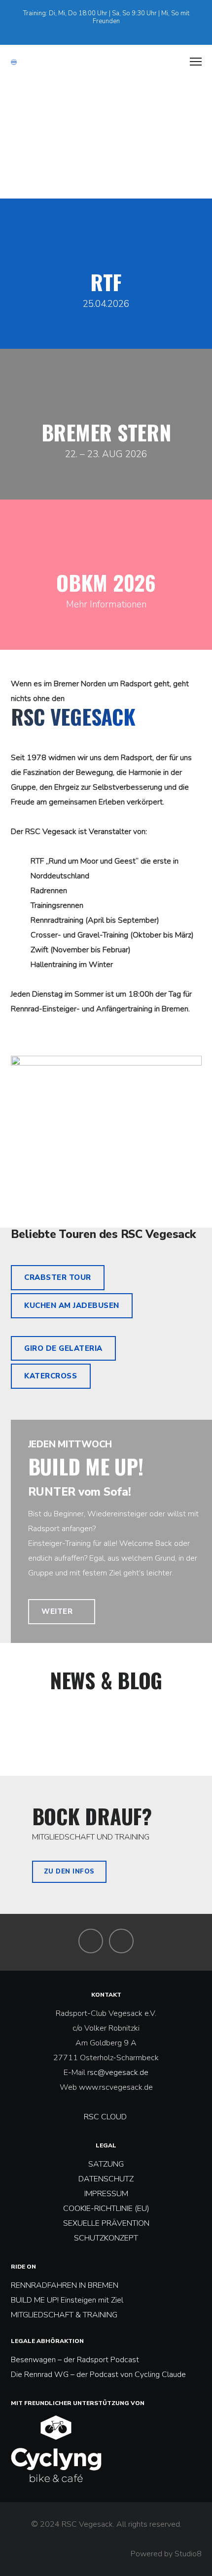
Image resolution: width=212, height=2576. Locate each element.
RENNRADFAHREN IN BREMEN (65, 2285)
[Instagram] (115, 30)
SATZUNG (106, 2164)
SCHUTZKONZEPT (106, 2238)
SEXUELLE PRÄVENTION (106, 2223)
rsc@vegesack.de (118, 2073)
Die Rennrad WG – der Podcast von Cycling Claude (98, 2375)
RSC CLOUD (106, 2117)
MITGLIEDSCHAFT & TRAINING (64, 2315)
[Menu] (191, 62)
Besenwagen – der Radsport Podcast (75, 2360)
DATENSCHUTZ (106, 2179)
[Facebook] (102, 30)
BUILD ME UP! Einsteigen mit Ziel (67, 2300)
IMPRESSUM (106, 2194)
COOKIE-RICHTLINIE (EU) (106, 2208)
